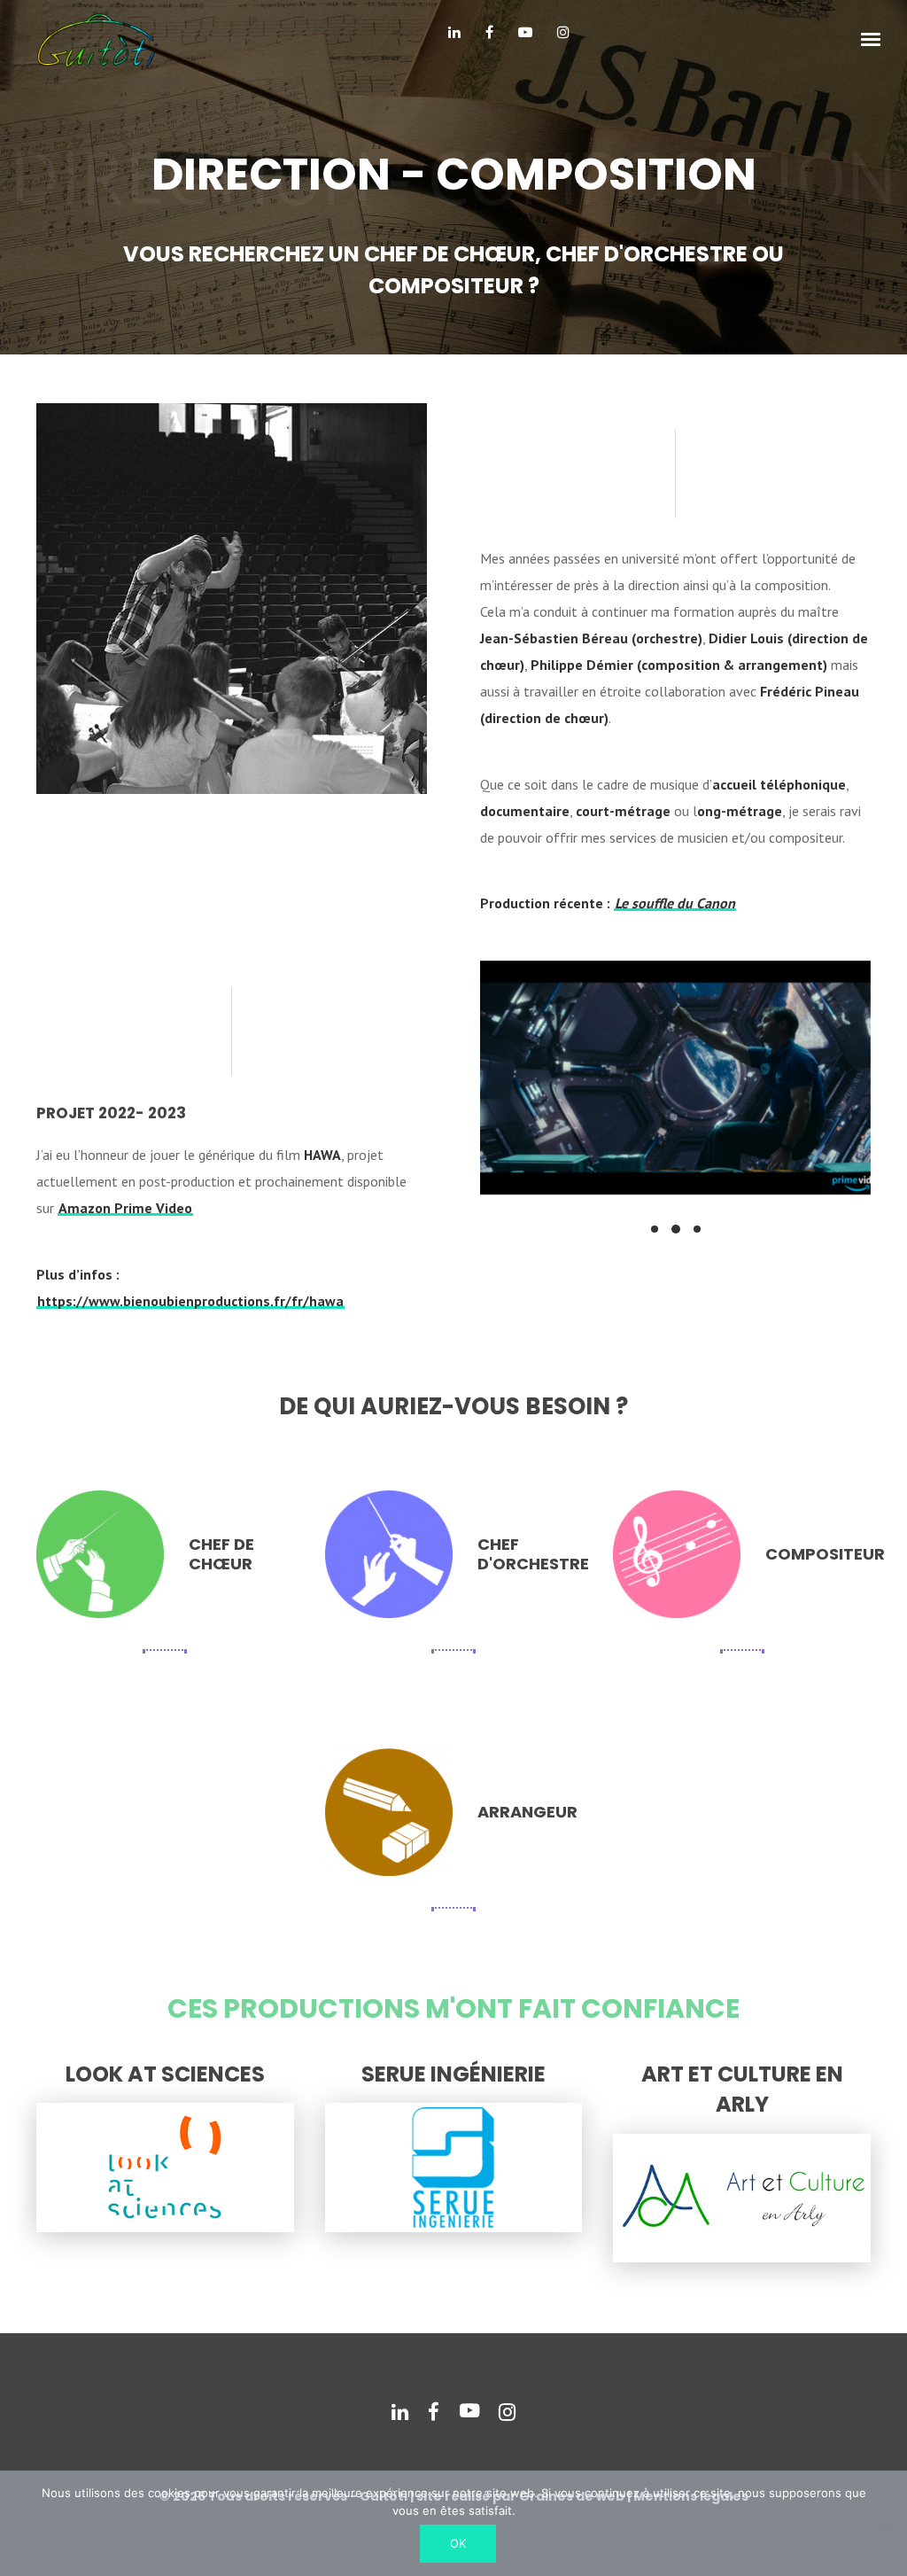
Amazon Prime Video (125, 1208)
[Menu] (872, 38)
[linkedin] (454, 39)
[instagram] (563, 39)
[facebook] (489, 39)
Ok (458, 2543)
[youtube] (525, 39)
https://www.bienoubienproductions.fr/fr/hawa (190, 1301)
